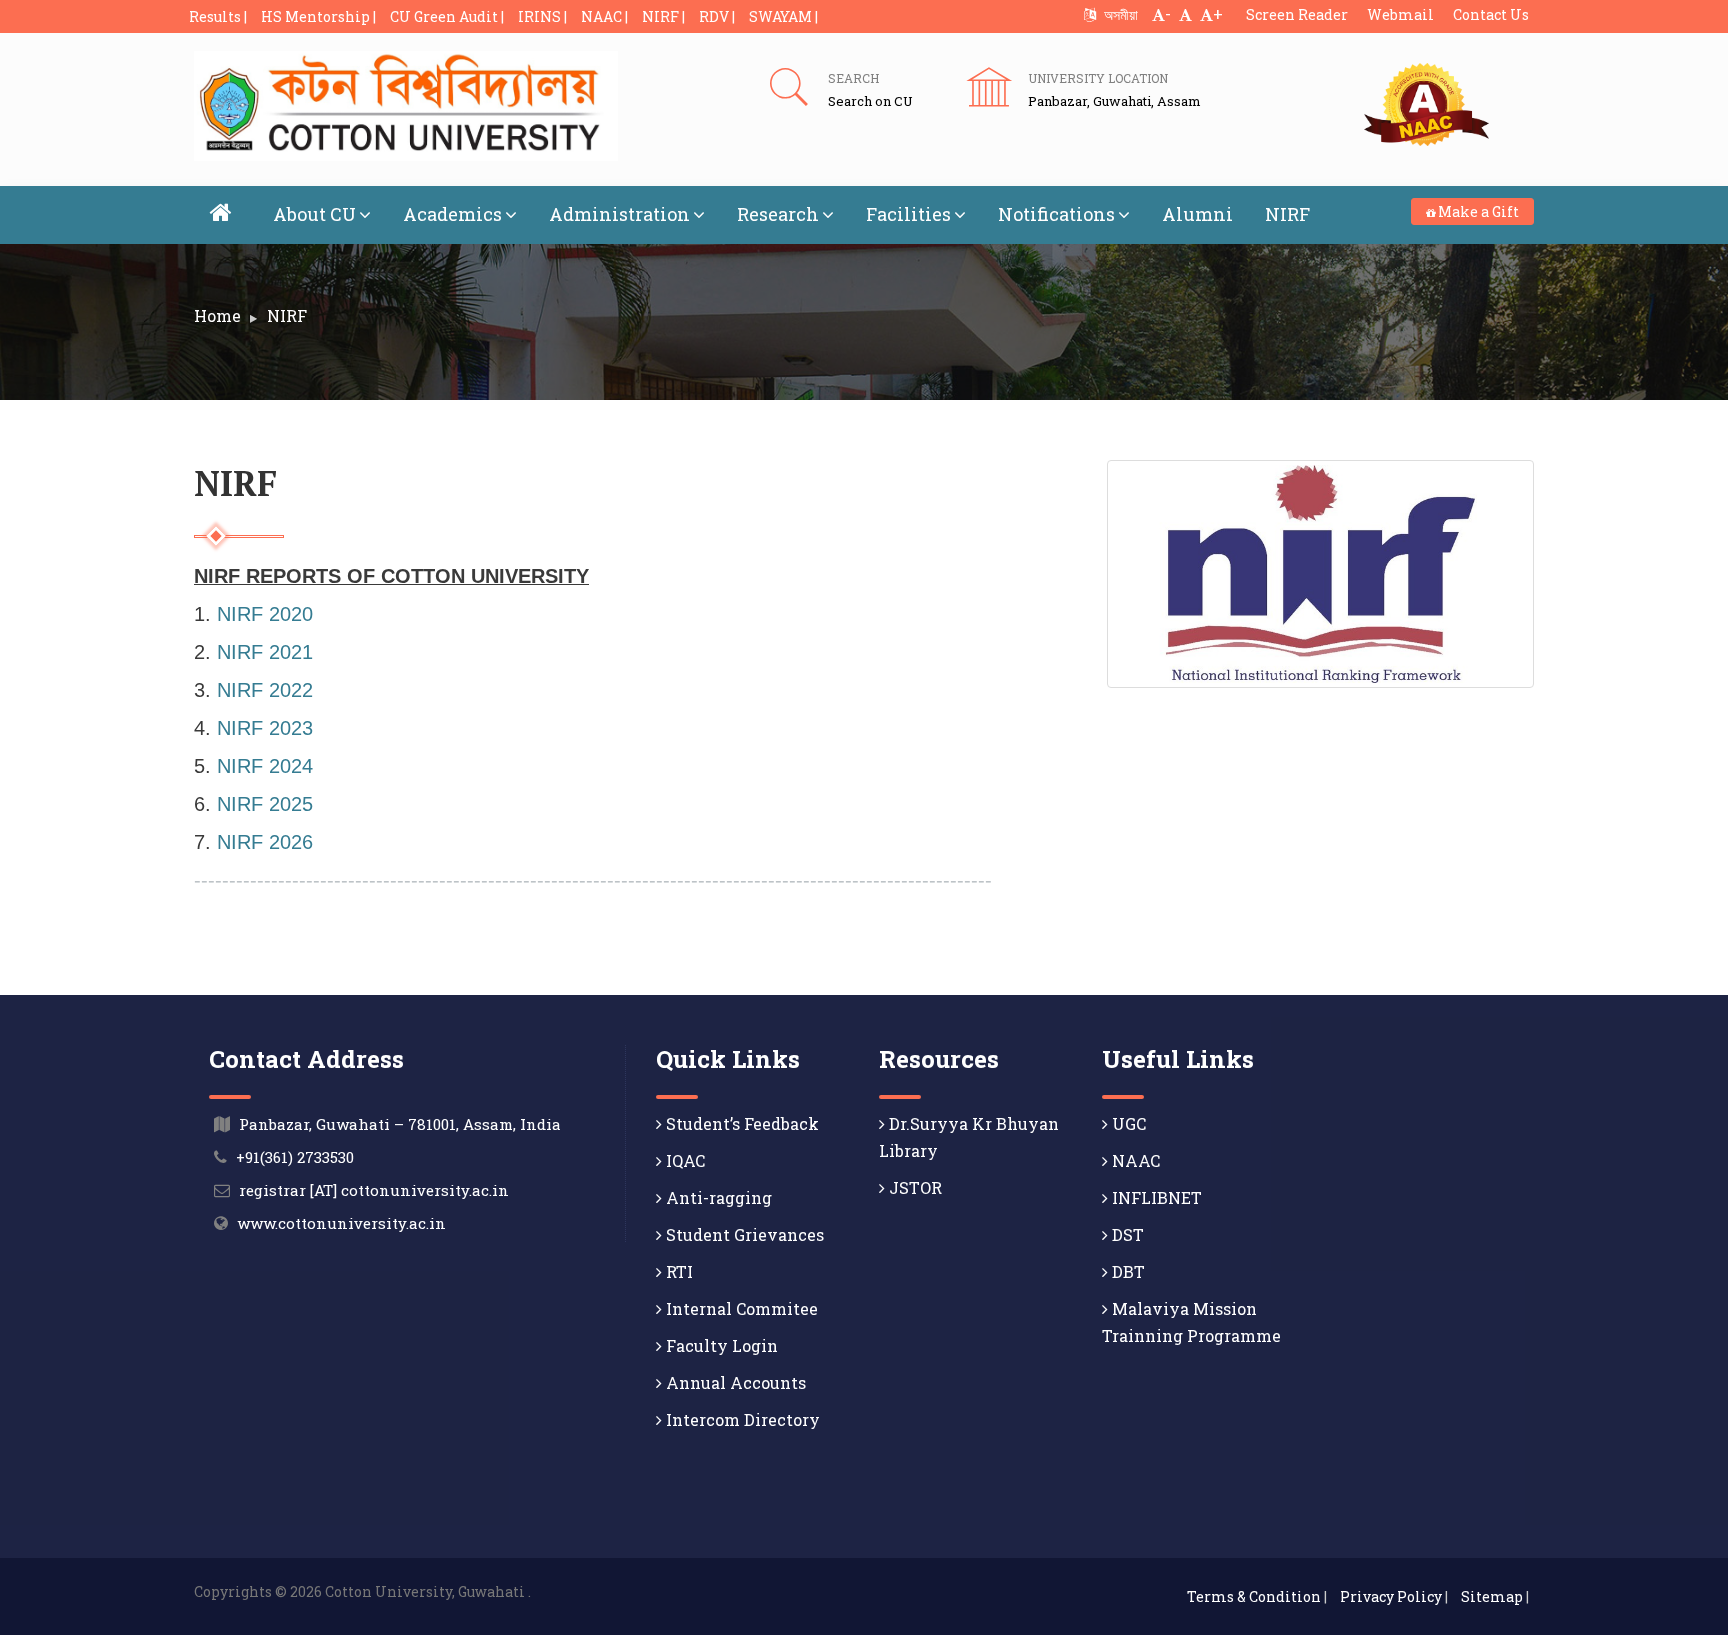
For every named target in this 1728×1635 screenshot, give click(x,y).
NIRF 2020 (265, 614)
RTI (677, 1271)
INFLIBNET (1155, 1197)
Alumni (1197, 214)
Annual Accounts (734, 1382)
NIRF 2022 (265, 690)
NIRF (1287, 214)
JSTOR (913, 1187)
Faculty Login (720, 1345)
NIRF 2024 (265, 766)
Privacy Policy (1391, 1596)
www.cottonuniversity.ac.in (341, 1223)
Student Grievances (743, 1234)
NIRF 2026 (265, 842)
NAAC (1134, 1160)
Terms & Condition (1254, 1596)
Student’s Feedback (740, 1123)
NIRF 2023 (265, 728)
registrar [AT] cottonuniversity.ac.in (374, 1190)
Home (217, 315)
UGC (1127, 1123)
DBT (1126, 1271)
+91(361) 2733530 (295, 1157)
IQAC (683, 1160)
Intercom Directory (741, 1419)
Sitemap (1492, 1596)
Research (778, 214)
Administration (619, 214)
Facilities (908, 214)
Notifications (1056, 214)
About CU (314, 214)
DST (1126, 1234)
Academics (452, 214)
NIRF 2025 (265, 804)
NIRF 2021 (265, 652)
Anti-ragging (717, 1197)
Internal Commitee (740, 1308)
